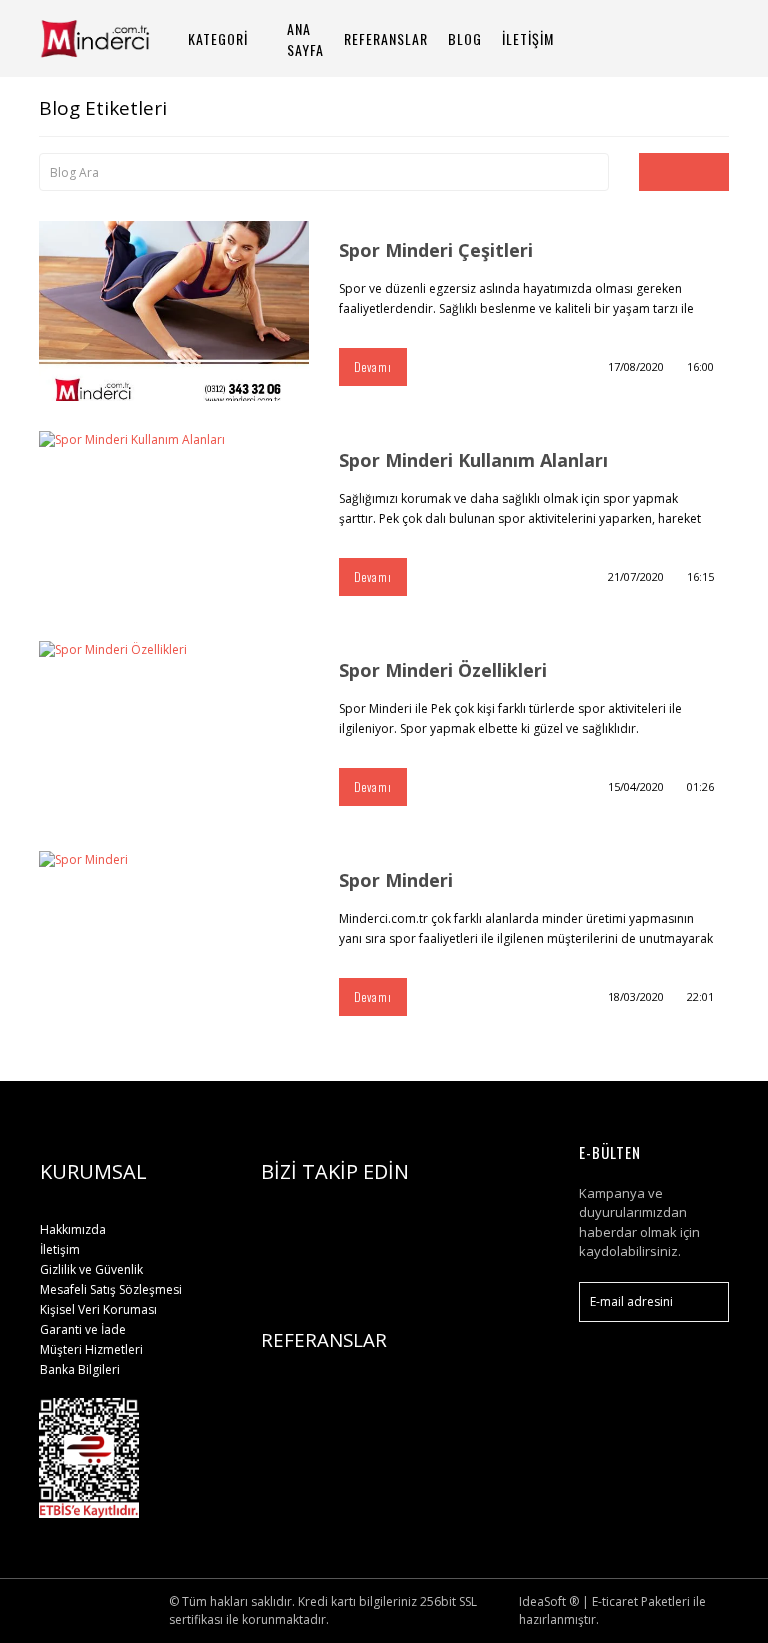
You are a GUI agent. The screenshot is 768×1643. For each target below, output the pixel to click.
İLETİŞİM (528, 38)
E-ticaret (615, 1601)
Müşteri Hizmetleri (91, 1349)
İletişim (60, 1249)
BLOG (465, 38)
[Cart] (705, 38)
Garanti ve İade (83, 1329)
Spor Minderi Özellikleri (443, 670)
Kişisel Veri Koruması (98, 1309)
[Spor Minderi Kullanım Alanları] (174, 521)
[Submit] (704, 1302)
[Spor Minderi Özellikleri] (174, 731)
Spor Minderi (396, 880)
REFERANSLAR (386, 38)
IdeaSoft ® (549, 1601)
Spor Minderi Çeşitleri (436, 250)
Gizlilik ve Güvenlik (91, 1269)
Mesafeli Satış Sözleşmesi (111, 1289)
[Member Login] (654, 38)
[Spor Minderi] (174, 941)
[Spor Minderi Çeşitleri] (174, 311)
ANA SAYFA (305, 39)
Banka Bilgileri (80, 1369)
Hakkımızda (73, 1229)
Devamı (373, 366)
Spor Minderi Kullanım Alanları (473, 460)
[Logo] (114, 38)
